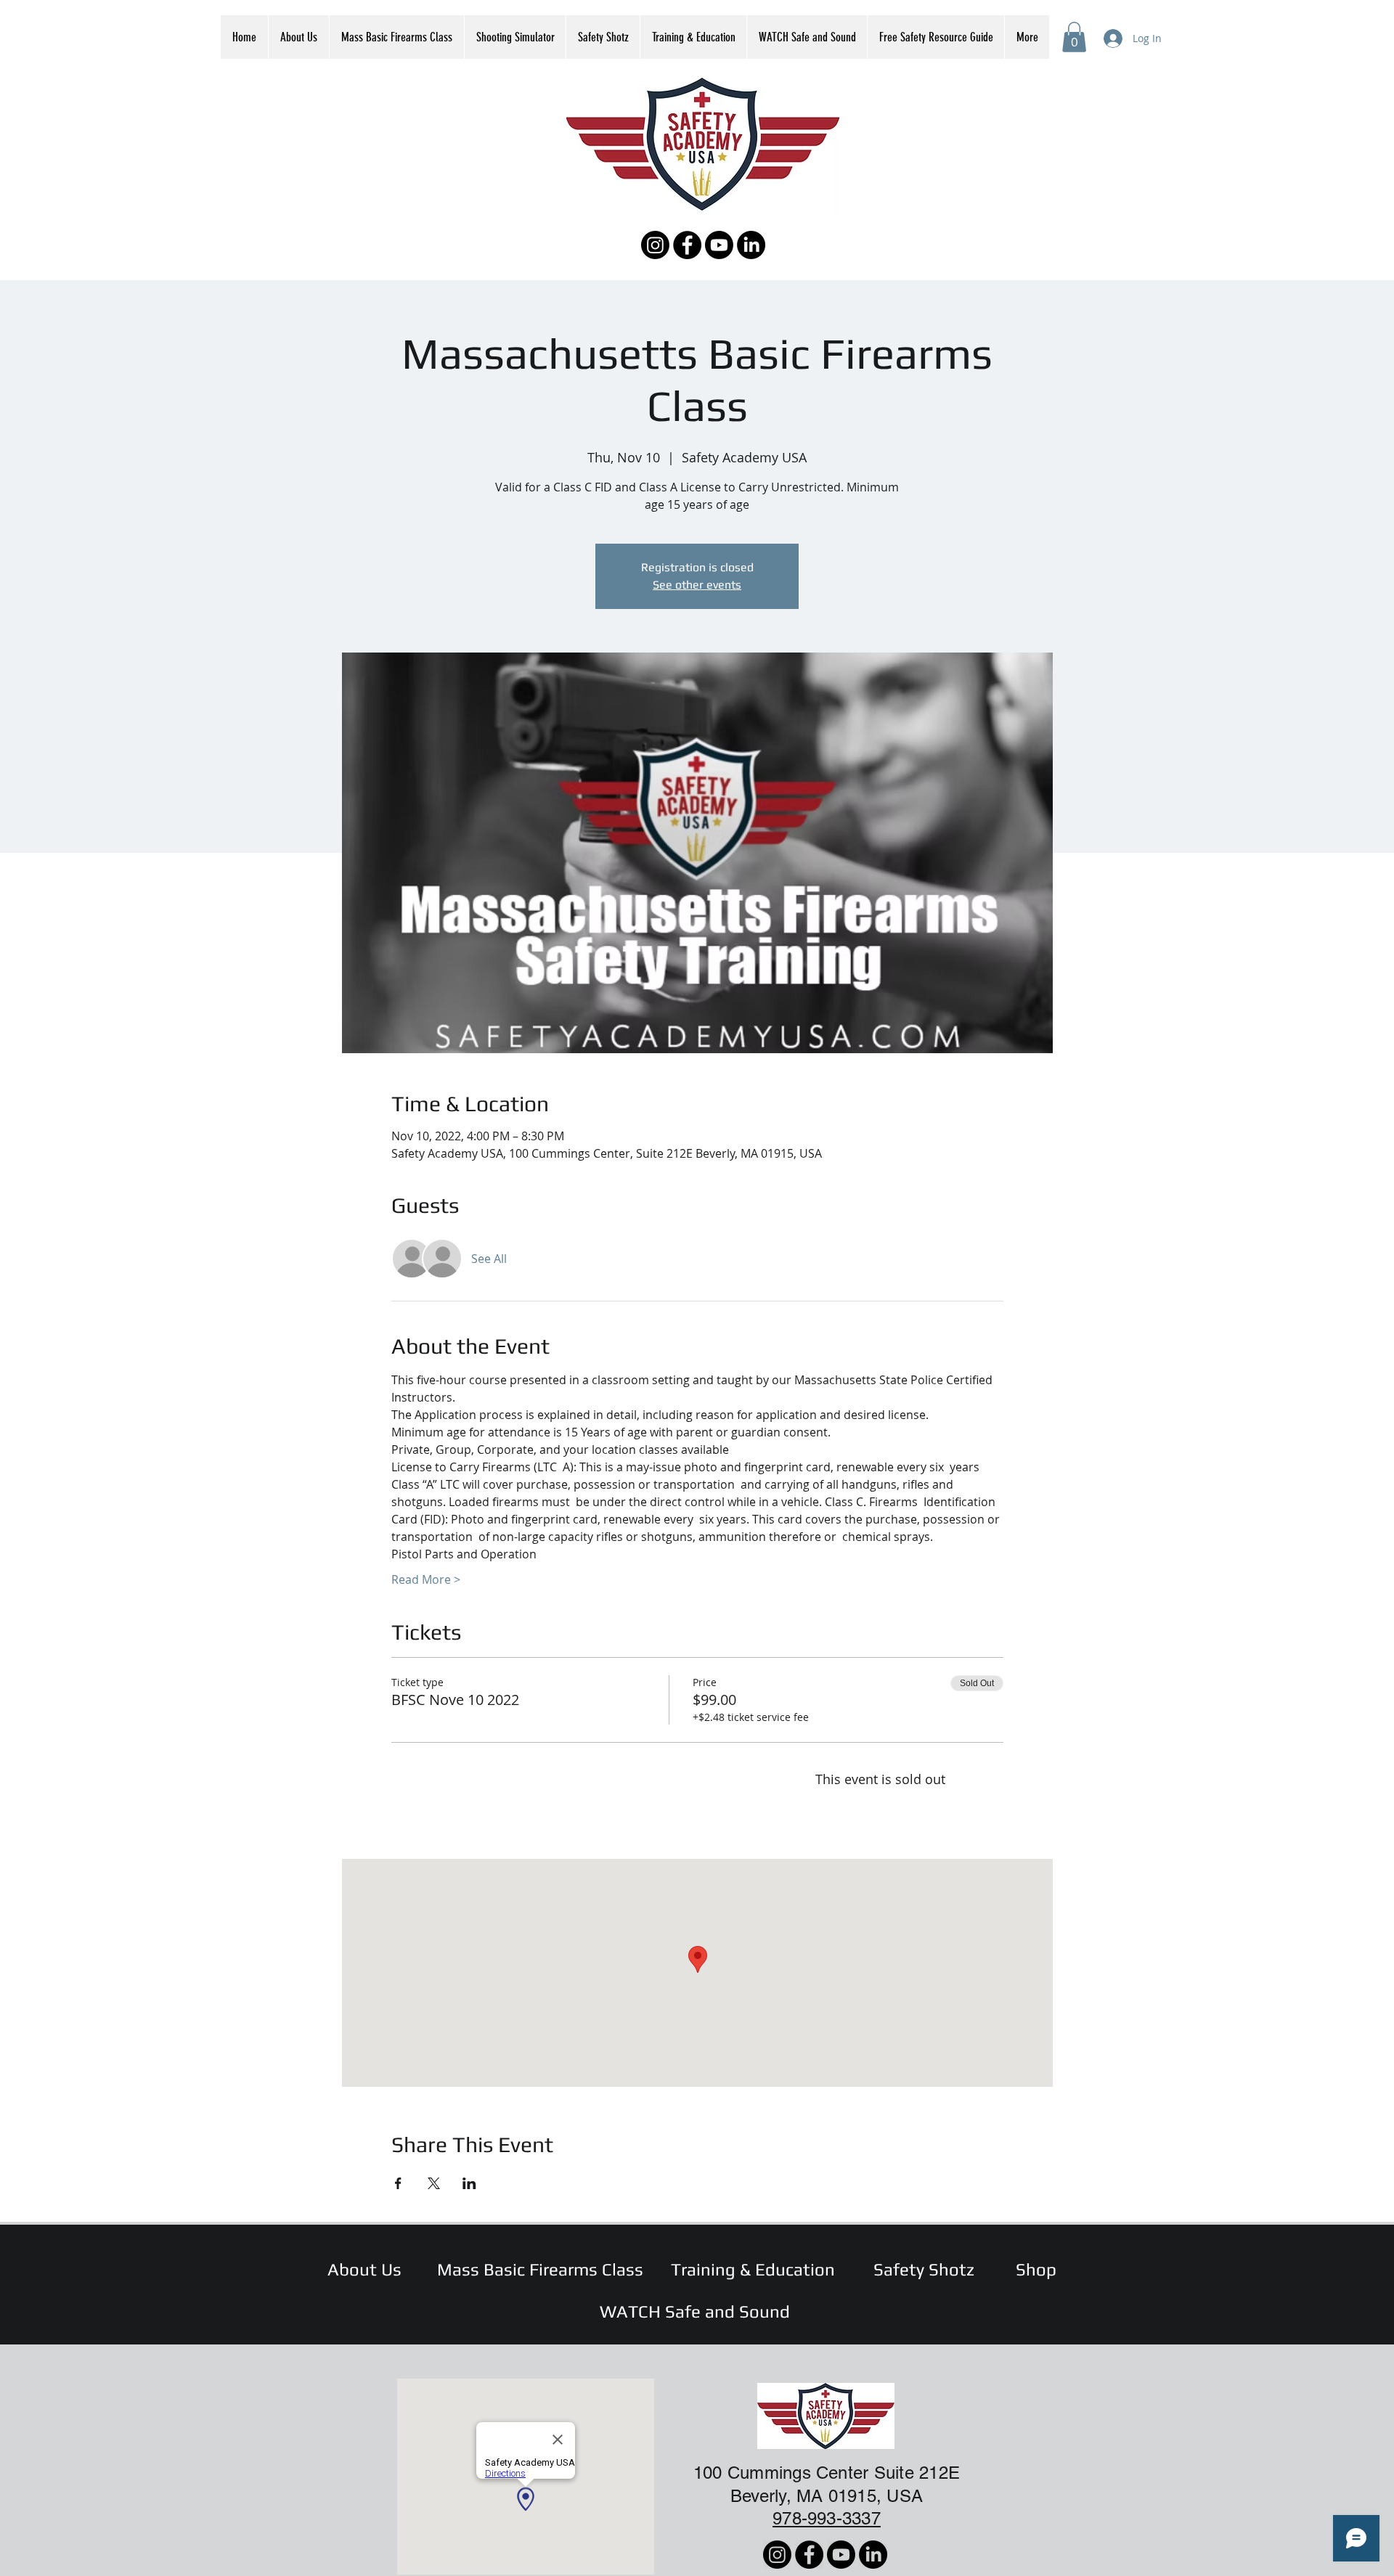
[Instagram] (655, 245)
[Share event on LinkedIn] (469, 2183)
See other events (697, 585)
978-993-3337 (827, 2518)
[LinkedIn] (751, 245)
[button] (1074, 37)
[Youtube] (719, 245)
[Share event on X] (434, 2183)
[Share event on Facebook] (398, 2183)
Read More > (426, 1579)
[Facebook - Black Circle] (687, 245)
